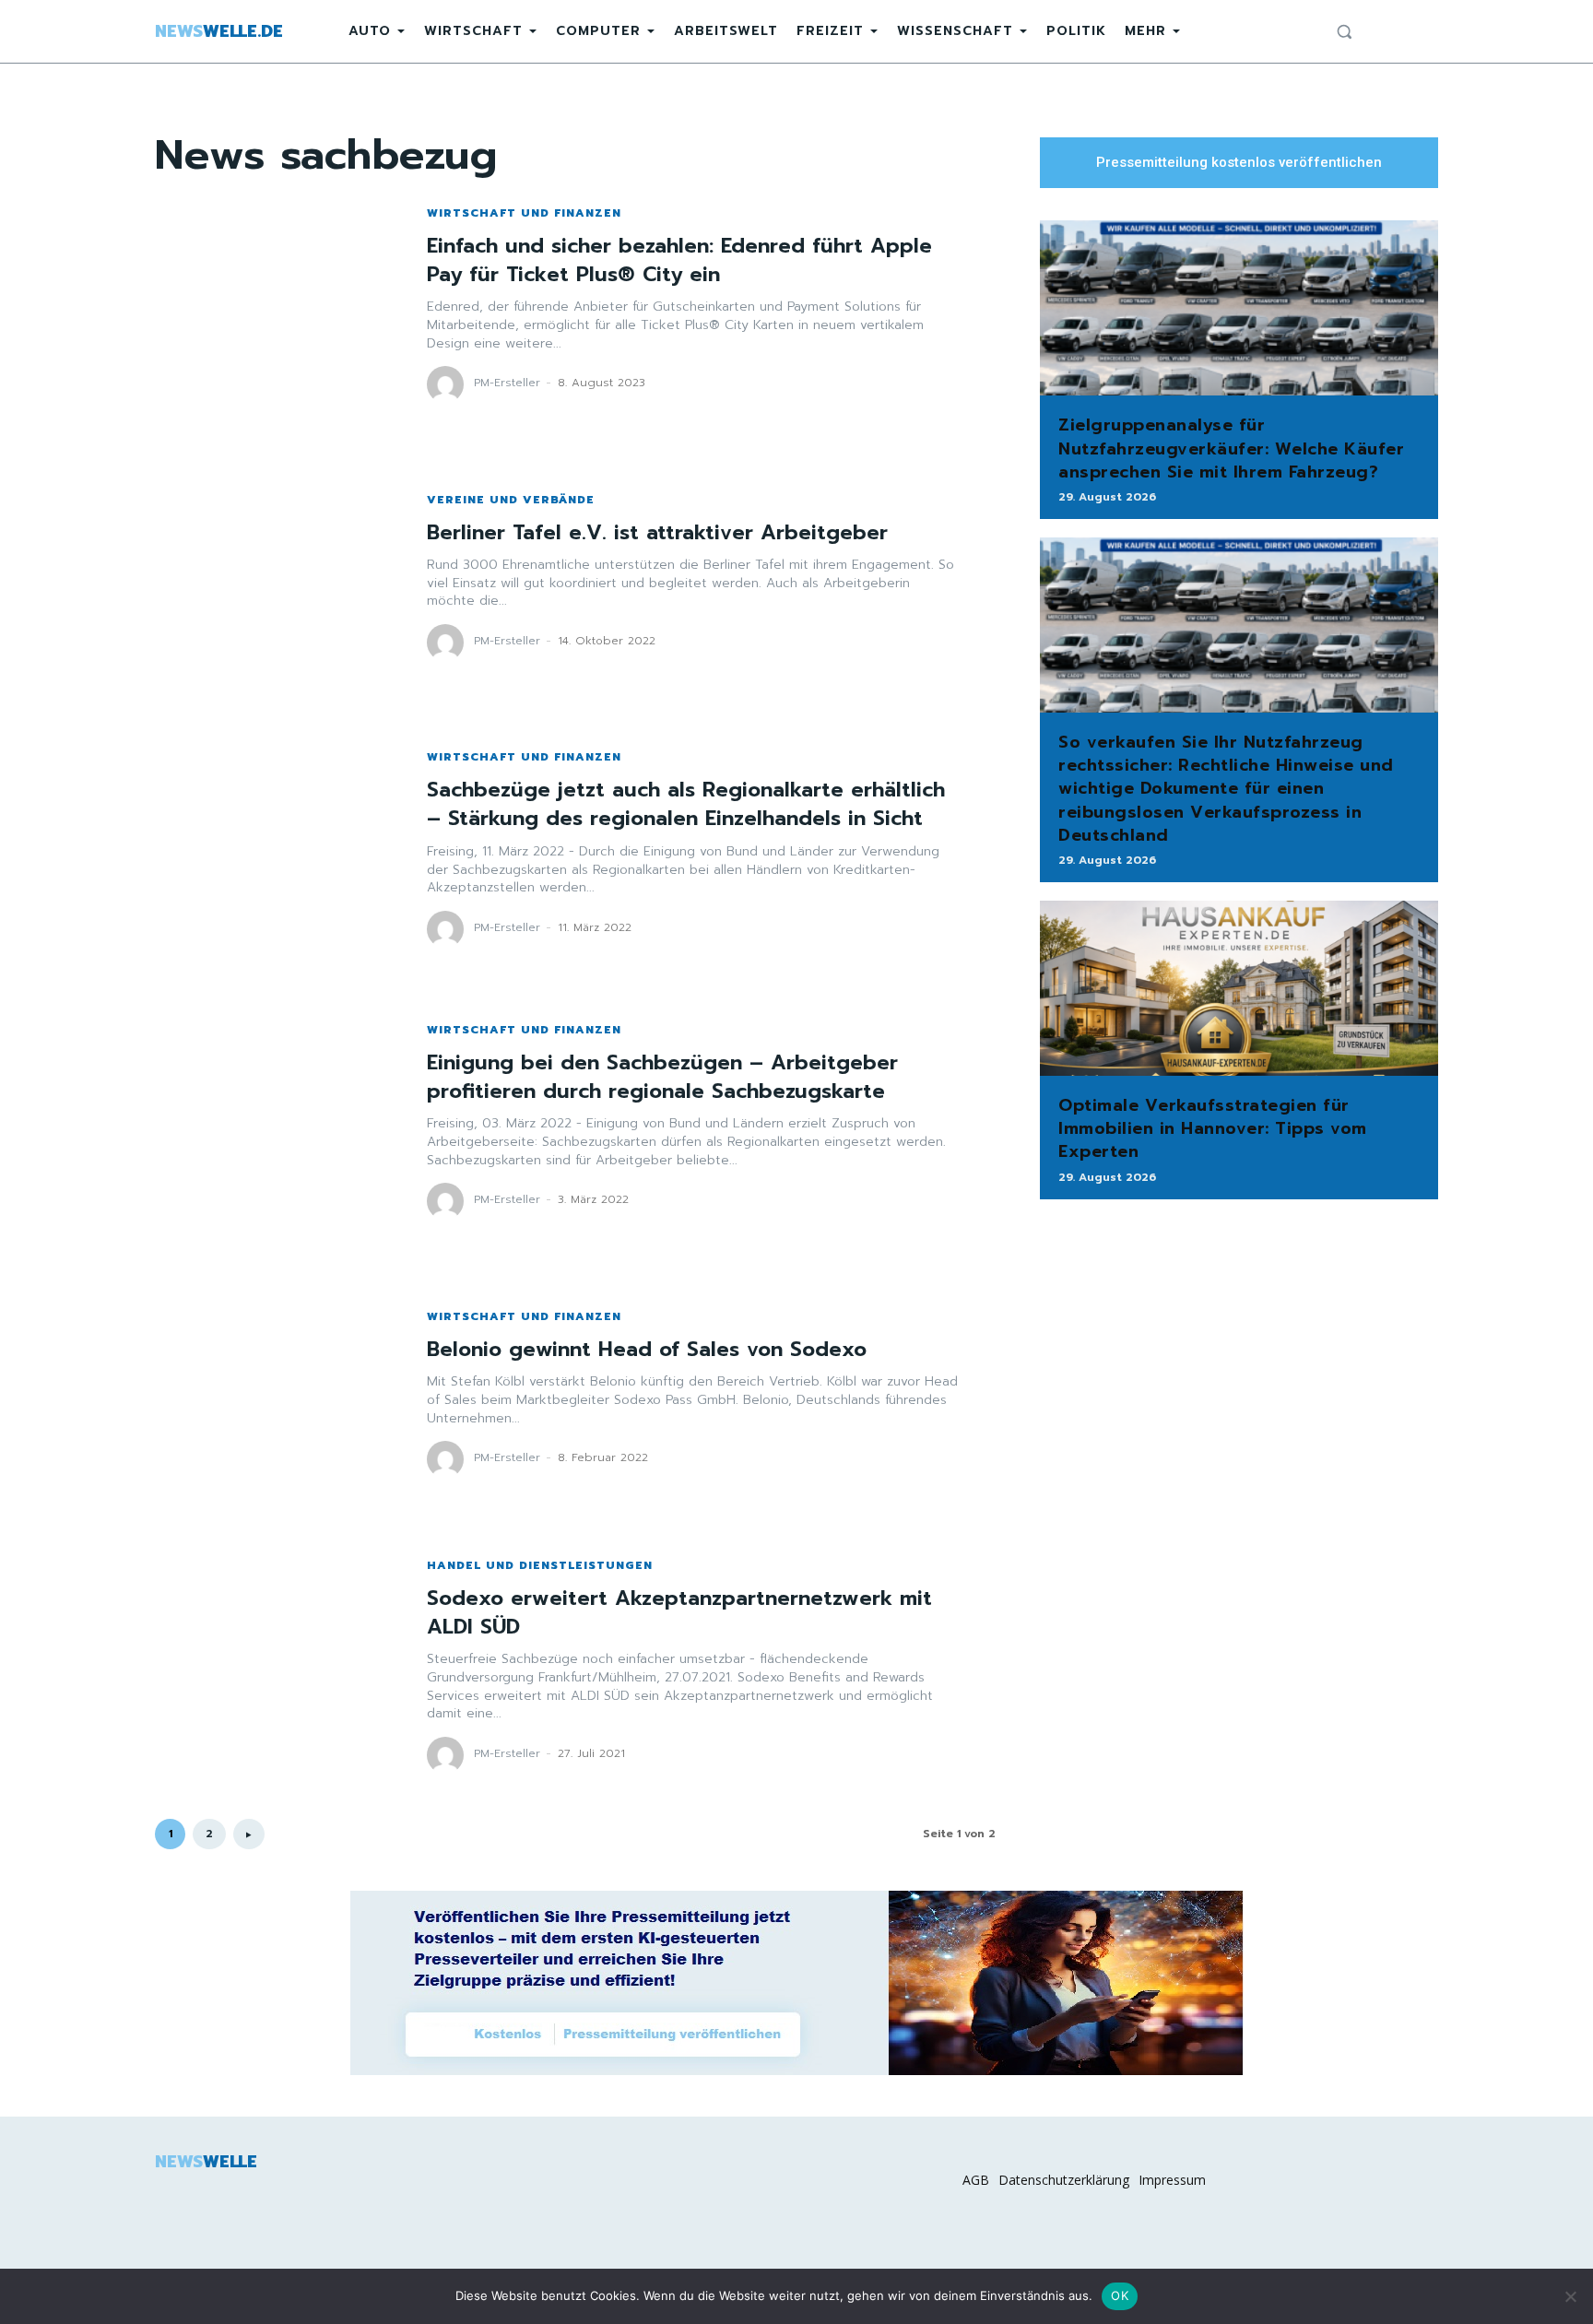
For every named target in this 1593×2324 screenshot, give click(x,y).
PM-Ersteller (507, 383)
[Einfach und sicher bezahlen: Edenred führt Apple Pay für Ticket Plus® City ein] (272, 305)
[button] (1344, 31)
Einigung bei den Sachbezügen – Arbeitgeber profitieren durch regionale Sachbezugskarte (662, 1077)
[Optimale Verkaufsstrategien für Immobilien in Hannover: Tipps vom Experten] (1239, 988)
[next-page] (249, 1834)
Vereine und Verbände (511, 500)
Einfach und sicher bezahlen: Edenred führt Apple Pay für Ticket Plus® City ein (679, 260)
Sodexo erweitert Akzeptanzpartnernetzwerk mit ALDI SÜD (679, 1612)
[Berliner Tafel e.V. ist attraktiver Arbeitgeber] (272, 578)
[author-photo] (448, 384)
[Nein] (1570, 2296)
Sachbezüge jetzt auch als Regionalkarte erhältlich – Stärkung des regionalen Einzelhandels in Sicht (686, 804)
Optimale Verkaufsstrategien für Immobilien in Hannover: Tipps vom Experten (1213, 1128)
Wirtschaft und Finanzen (524, 213)
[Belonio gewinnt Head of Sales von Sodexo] (272, 1394)
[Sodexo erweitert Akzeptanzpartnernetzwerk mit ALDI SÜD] (272, 1666)
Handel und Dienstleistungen (540, 1565)
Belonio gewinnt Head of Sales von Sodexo (647, 1349)
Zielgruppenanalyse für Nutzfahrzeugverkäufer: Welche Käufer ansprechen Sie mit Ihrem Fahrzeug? (1231, 448)
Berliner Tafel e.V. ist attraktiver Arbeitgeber (657, 532)
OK (1120, 2295)
